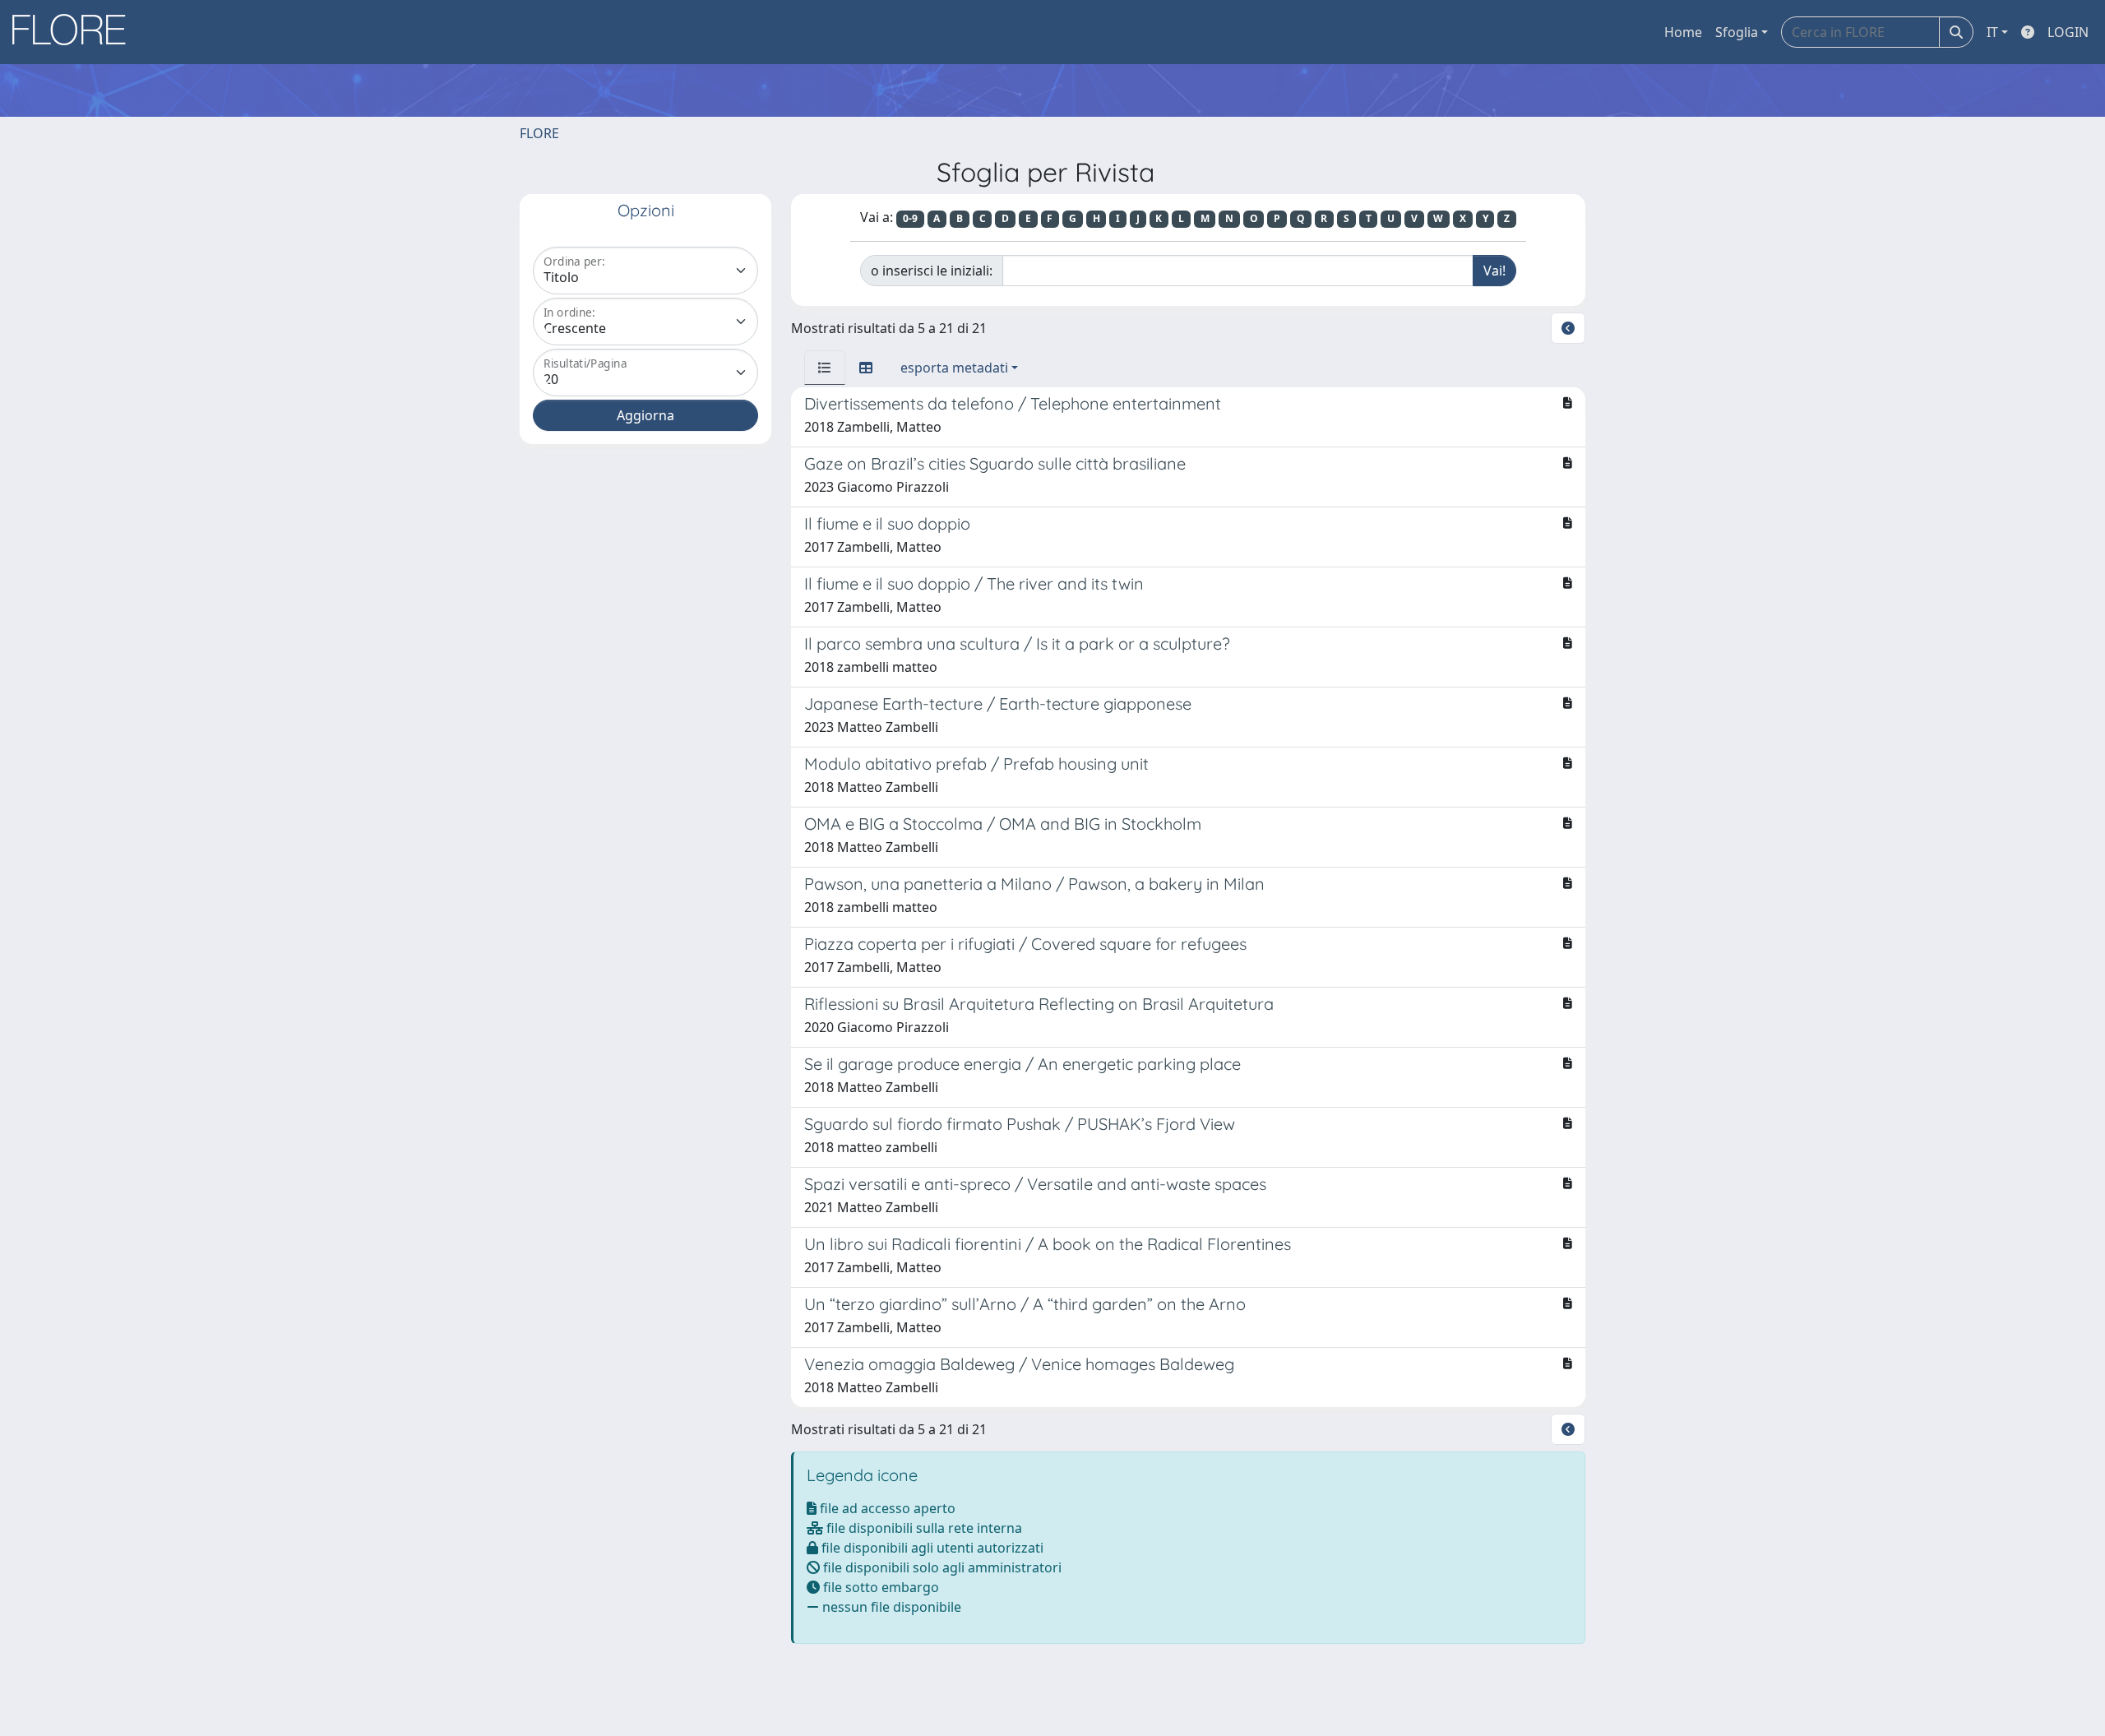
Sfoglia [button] (1737, 32)
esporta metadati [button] (954, 368)
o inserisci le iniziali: (932, 271)
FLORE (539, 133)
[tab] (825, 368)
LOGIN (2068, 32)
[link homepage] (75, 32)
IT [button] (1992, 32)
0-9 (910, 218)
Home (1683, 32)
